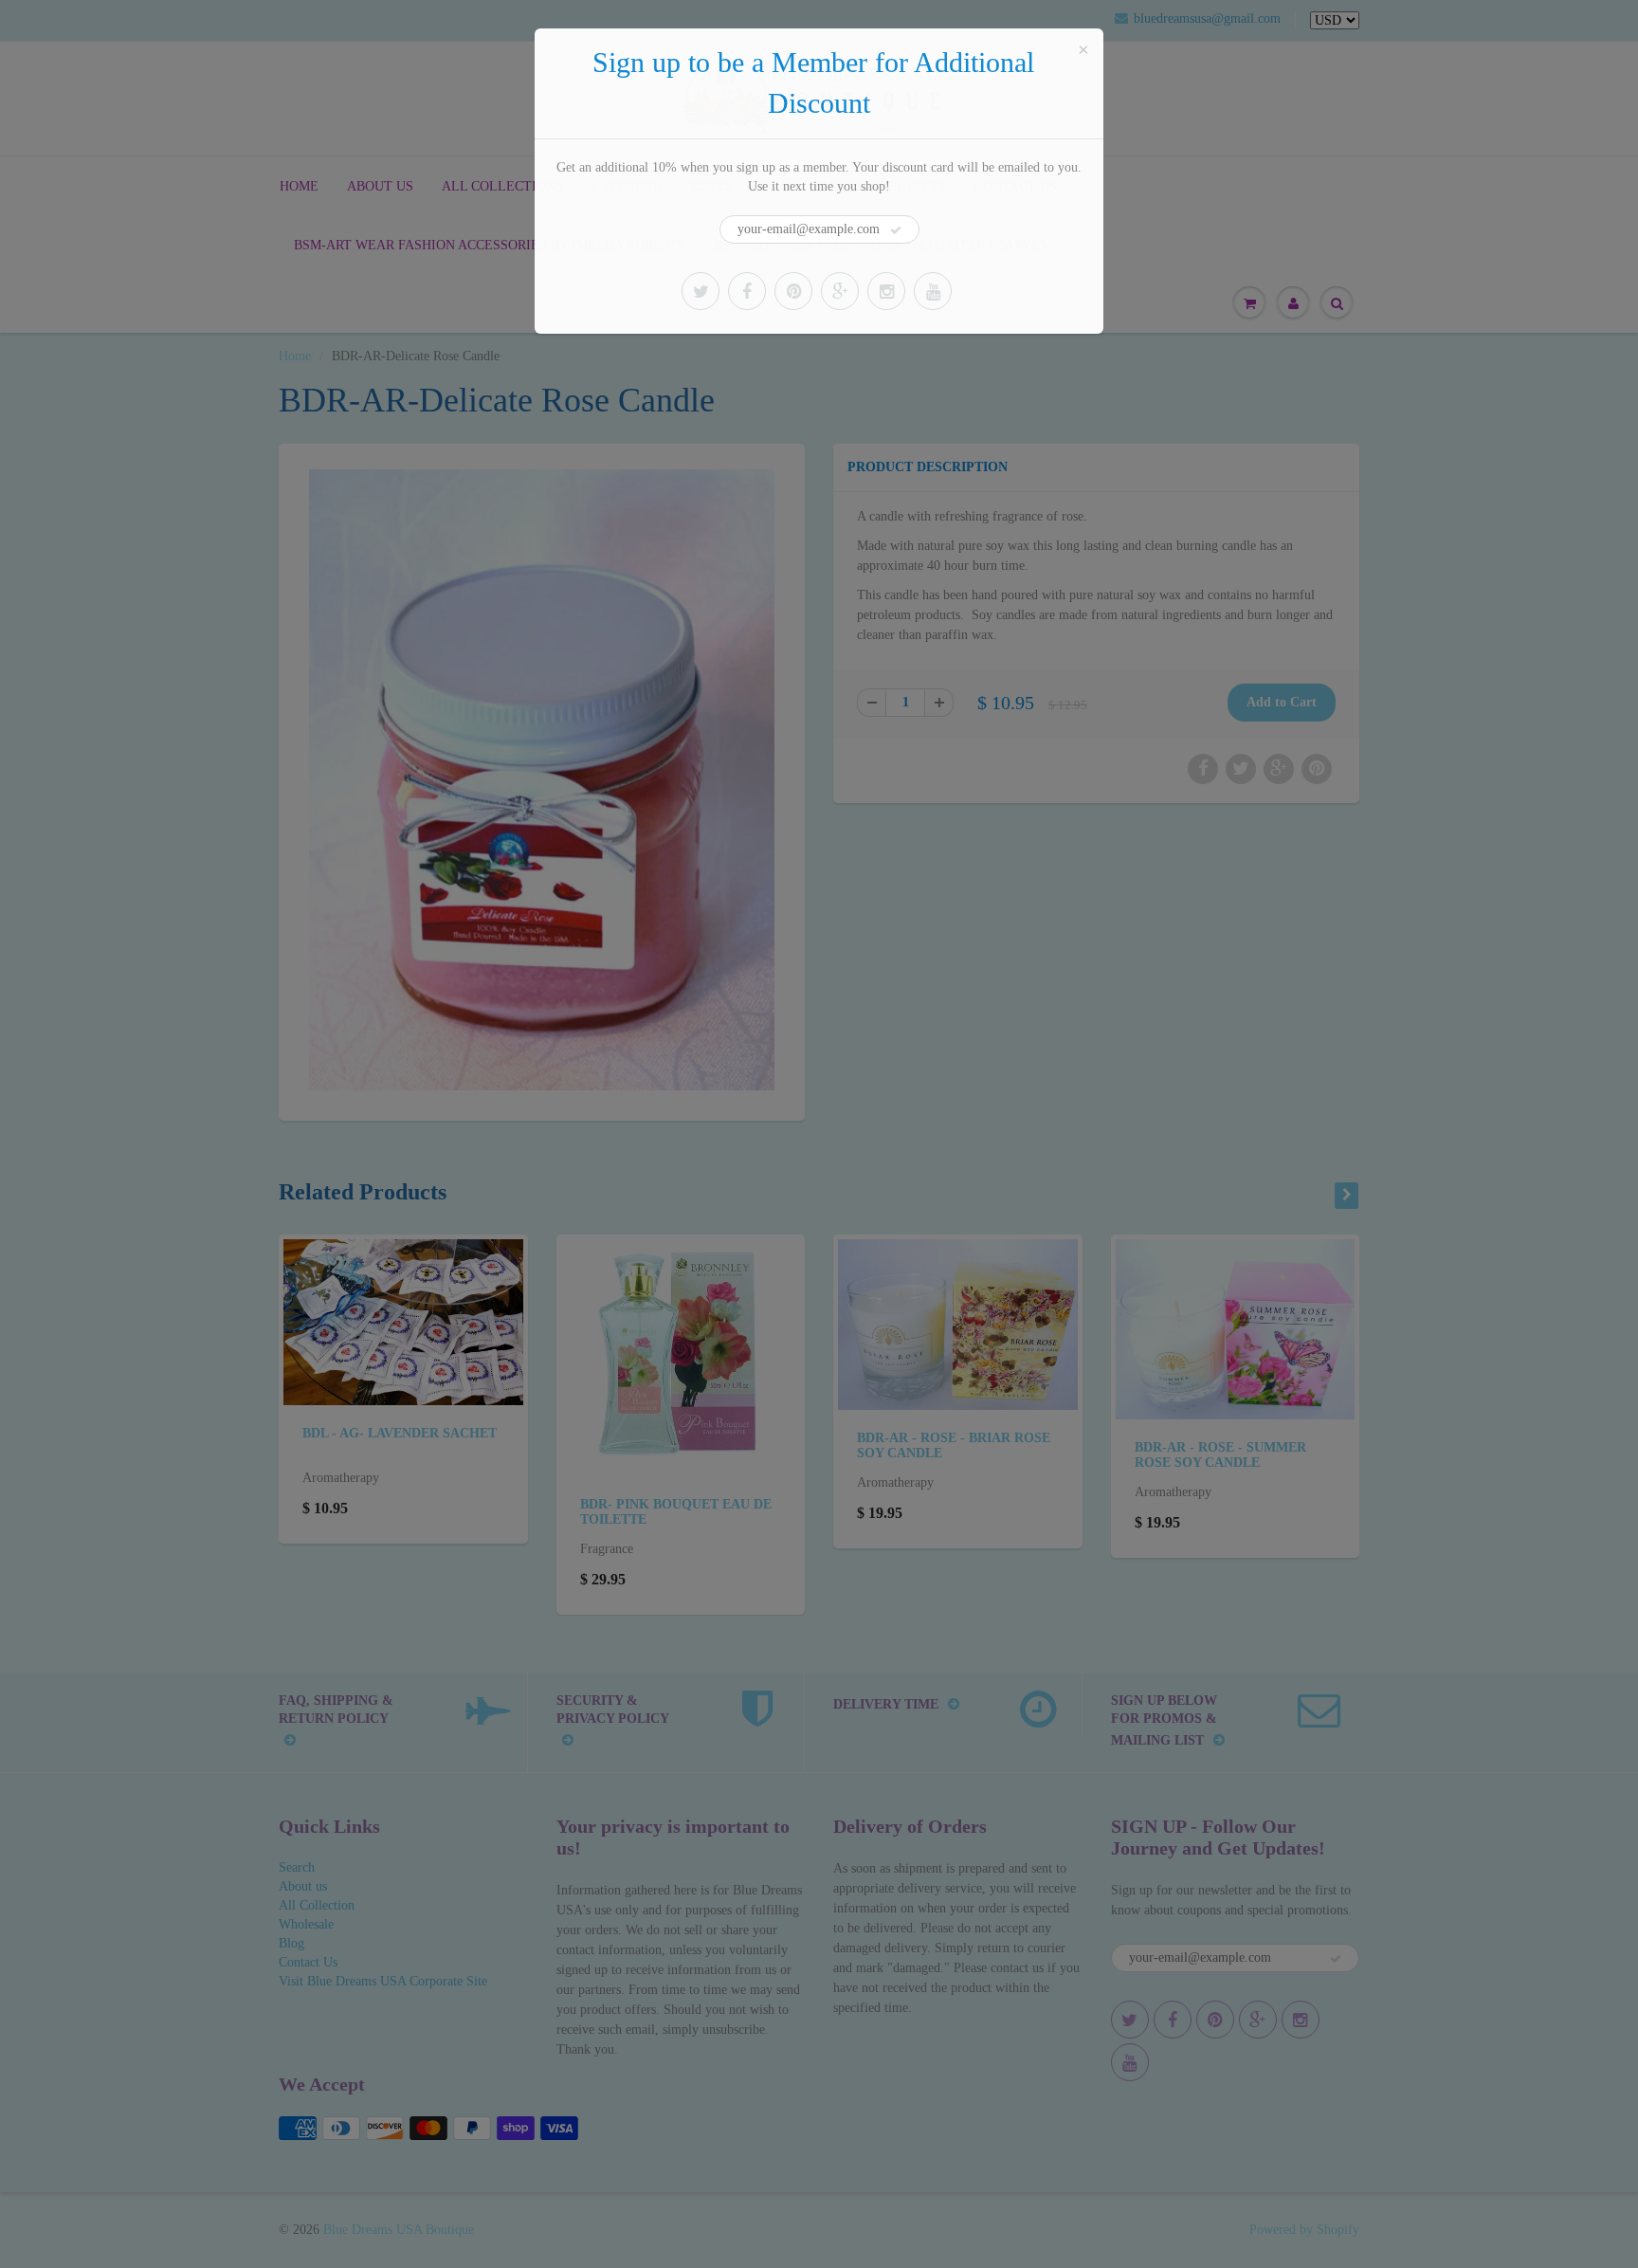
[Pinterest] (793, 291)
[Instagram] (886, 291)
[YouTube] (933, 291)
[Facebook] (747, 291)
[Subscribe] (896, 230)
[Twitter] (701, 291)
